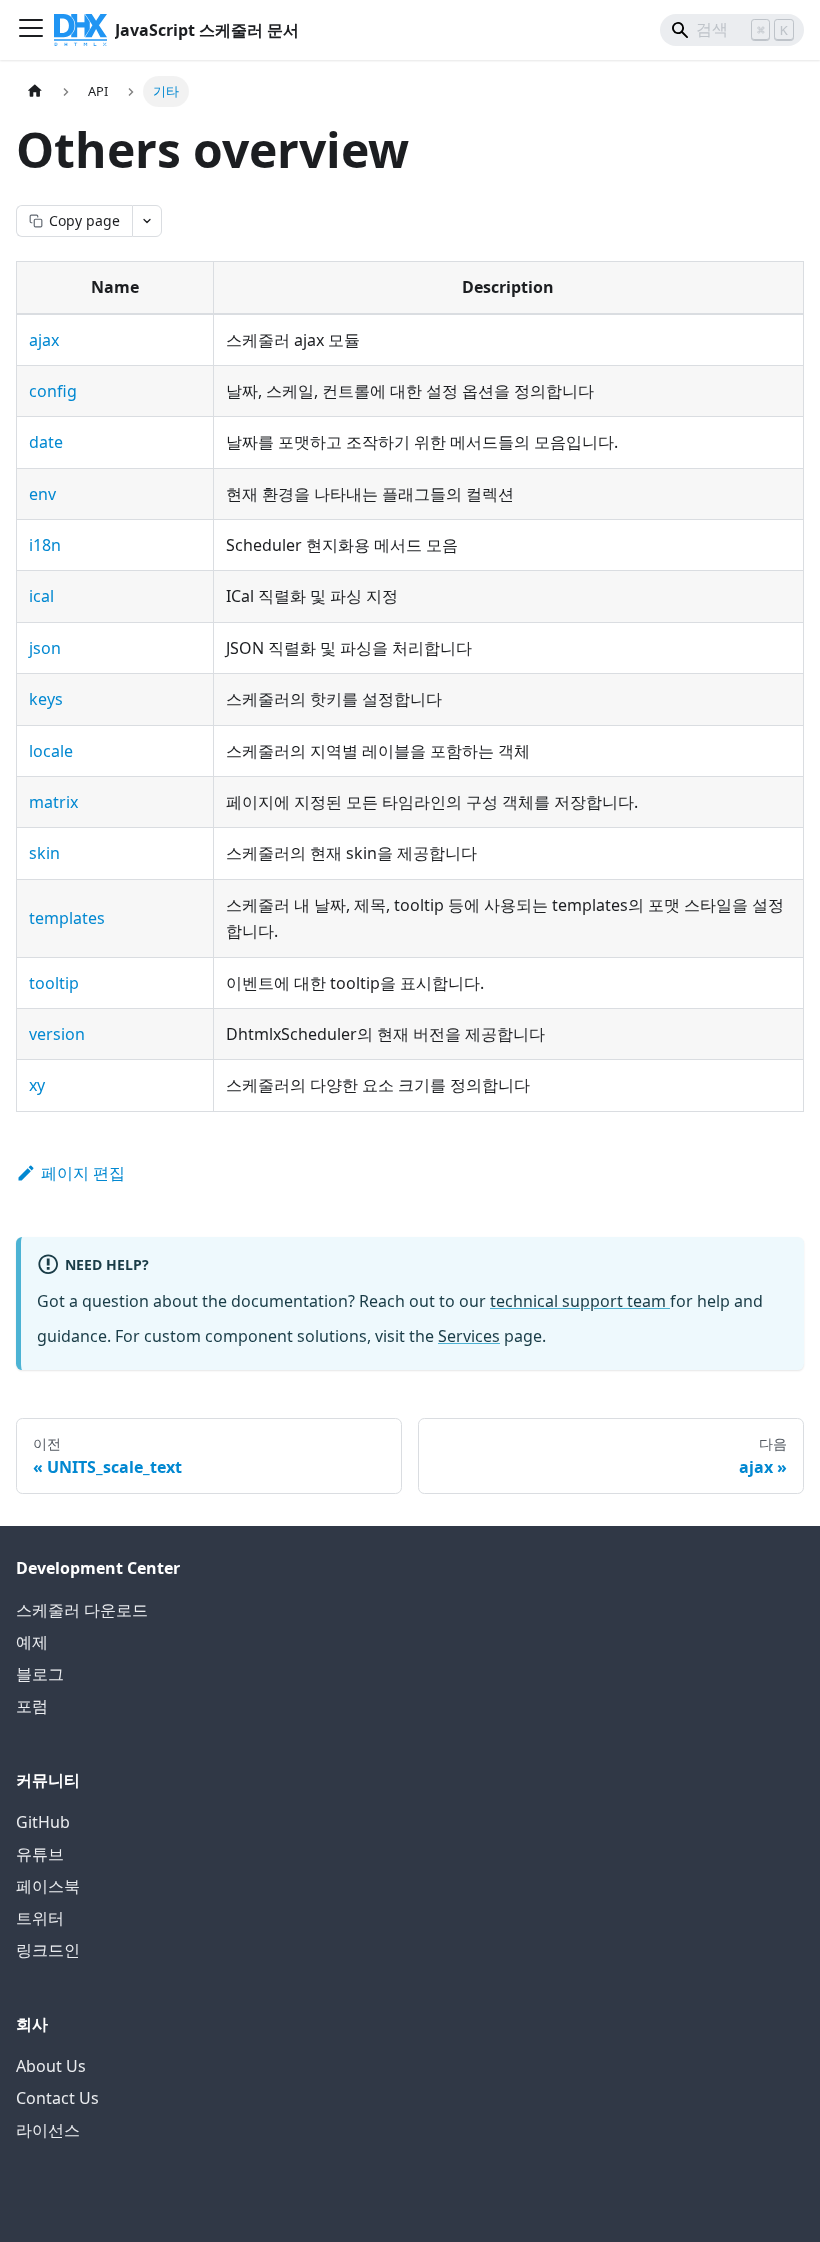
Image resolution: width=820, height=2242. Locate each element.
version (57, 1034)
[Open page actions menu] (147, 221)
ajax (44, 340)
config (53, 391)
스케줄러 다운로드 (82, 1610)
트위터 (40, 1918)
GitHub (43, 1822)
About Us (51, 2066)
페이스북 (48, 1886)
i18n (45, 545)
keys (46, 699)
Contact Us (57, 2098)
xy (37, 1085)
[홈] (35, 91)
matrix (53, 802)
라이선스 (48, 2130)
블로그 (40, 1674)
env (42, 494)
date (46, 442)
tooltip (54, 983)
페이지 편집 (83, 1173)
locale (51, 751)
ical (41, 596)
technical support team (580, 1301)
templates (67, 918)
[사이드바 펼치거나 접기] (31, 30)
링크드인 (48, 1950)
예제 (32, 1642)
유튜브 (40, 1854)
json (45, 648)
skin (44, 853)
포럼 (32, 1706)
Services (469, 1336)
